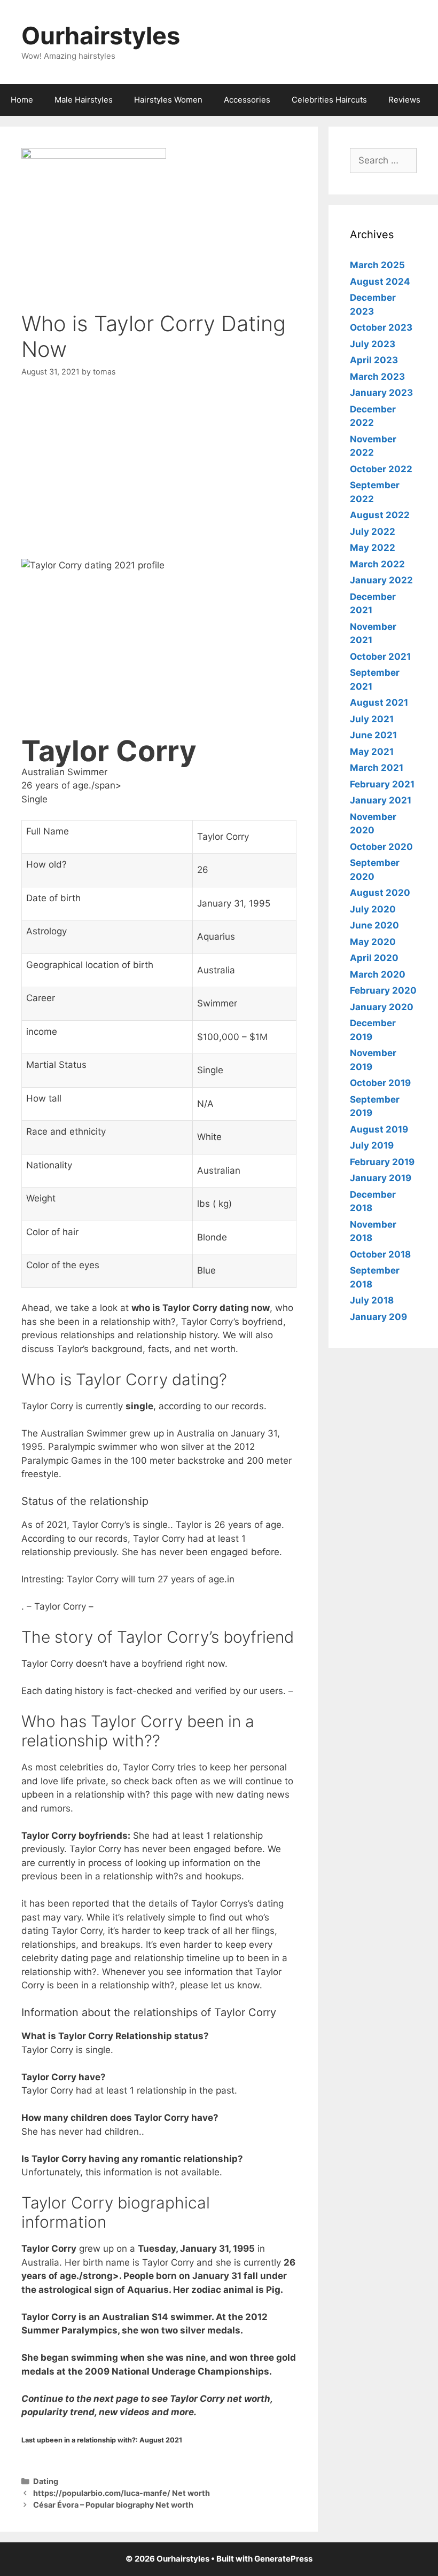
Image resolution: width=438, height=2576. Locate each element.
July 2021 (372, 719)
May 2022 (373, 548)
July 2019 (372, 1145)
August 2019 (379, 1129)
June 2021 (373, 735)
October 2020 (381, 847)
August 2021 (379, 702)
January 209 (378, 1317)
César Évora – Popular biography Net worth (113, 2505)
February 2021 (382, 784)
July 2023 (373, 344)
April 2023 (374, 360)
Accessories (247, 100)
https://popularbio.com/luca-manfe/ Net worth (122, 2493)
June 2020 (374, 925)
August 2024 (380, 282)
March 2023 (377, 377)
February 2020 (383, 990)
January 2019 (381, 1178)
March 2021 (377, 768)
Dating (46, 2481)
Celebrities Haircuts (329, 100)
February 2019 (382, 1162)
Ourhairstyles (101, 36)
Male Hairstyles (84, 100)
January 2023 (381, 393)
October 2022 (381, 469)
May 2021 (372, 752)
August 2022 (380, 515)
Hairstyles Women (168, 100)
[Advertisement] (159, 470)
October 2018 (380, 1254)
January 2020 (382, 1007)
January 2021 (381, 800)
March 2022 (377, 564)
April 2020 (374, 958)
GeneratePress (283, 2559)
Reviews (404, 100)
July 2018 (372, 1300)
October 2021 (380, 657)
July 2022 (373, 532)
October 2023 (381, 327)
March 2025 (377, 265)
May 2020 (373, 942)
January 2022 (381, 580)
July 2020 (373, 909)
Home (22, 100)
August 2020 (380, 893)
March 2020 (378, 974)
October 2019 (380, 1083)
